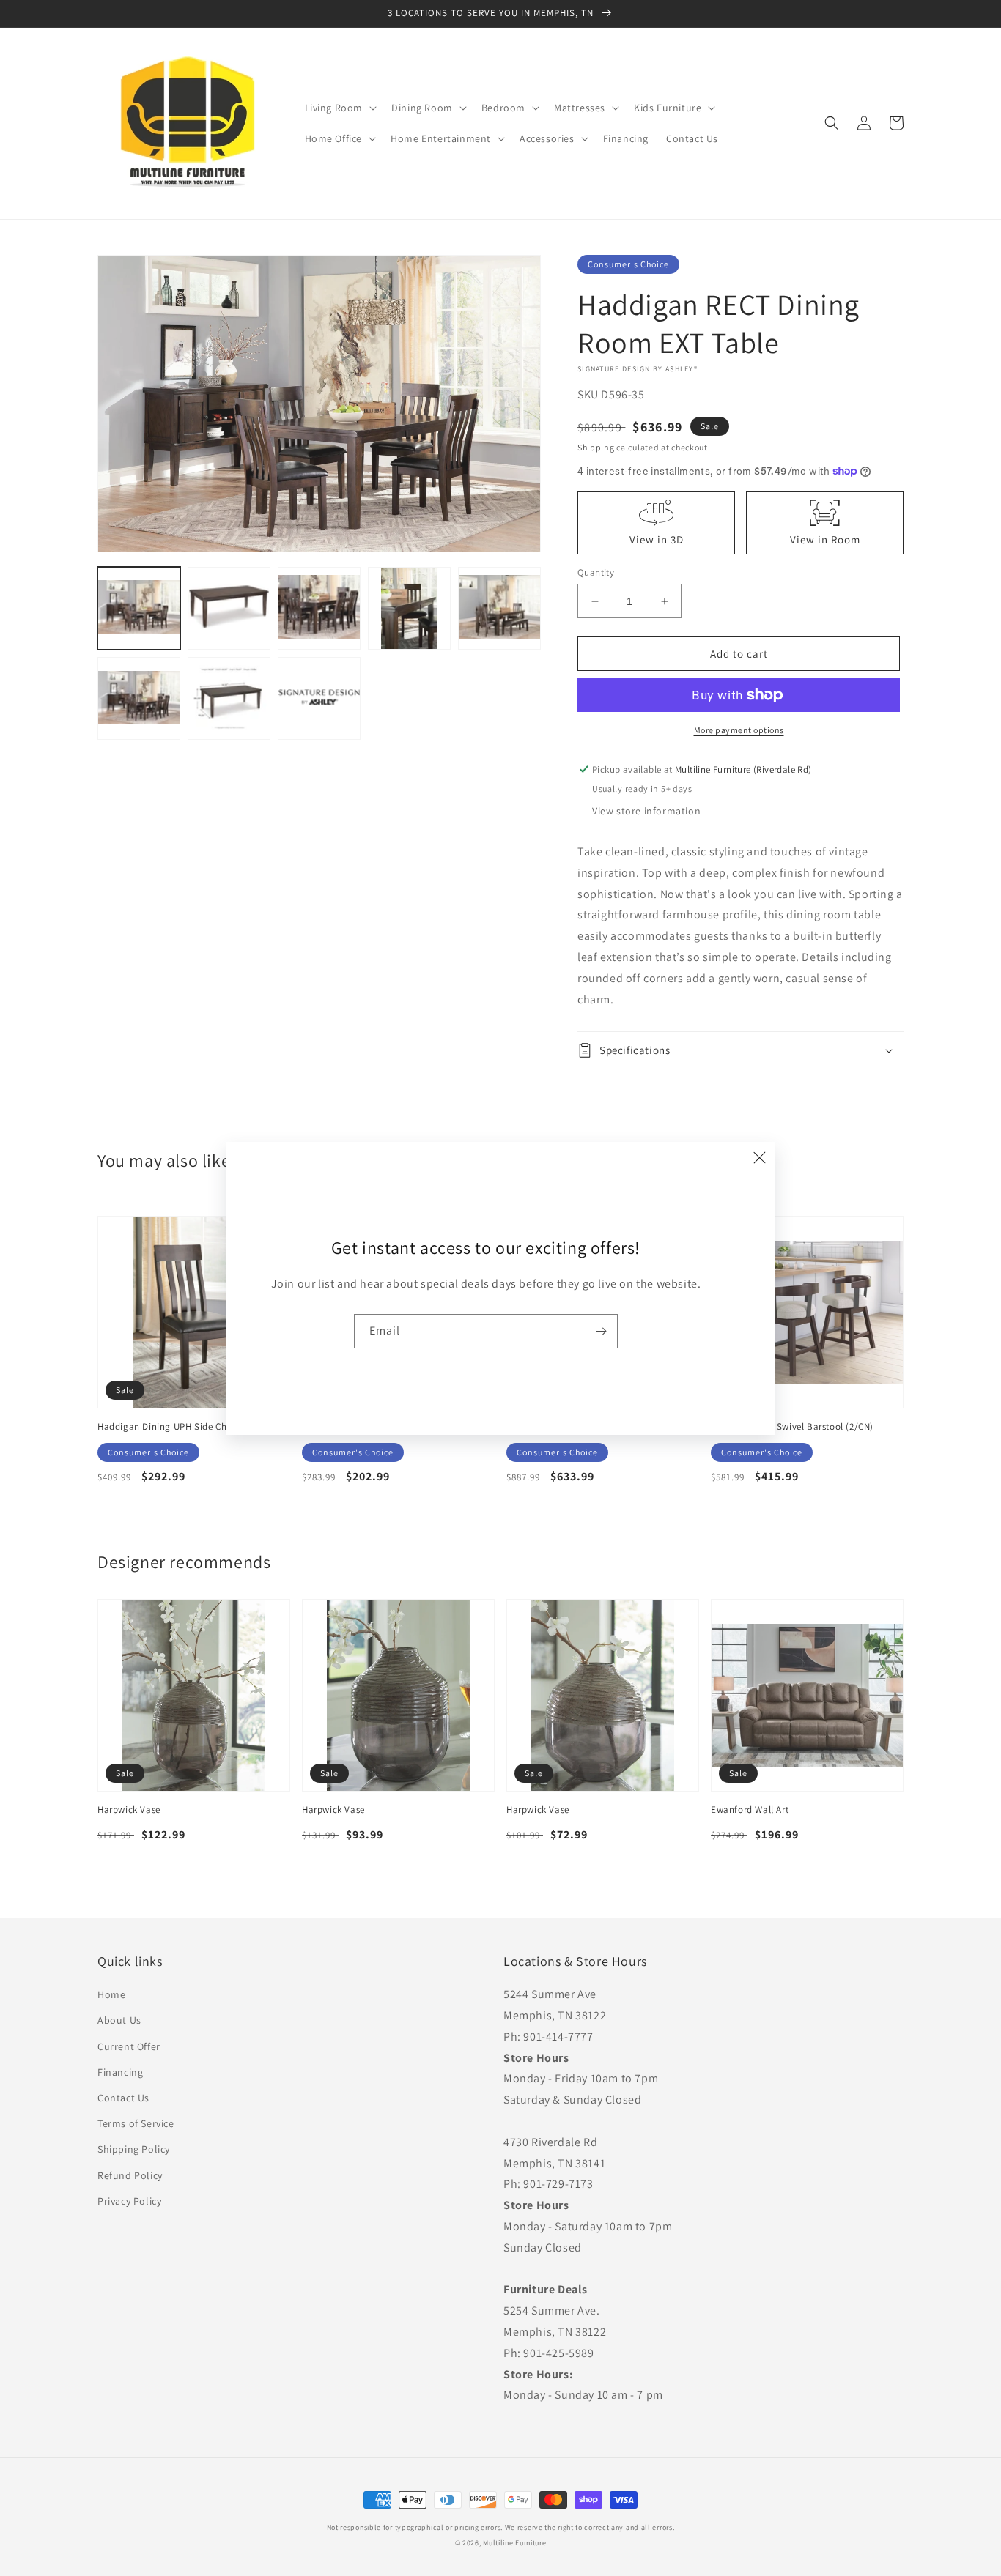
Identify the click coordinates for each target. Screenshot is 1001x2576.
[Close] (759, 1158)
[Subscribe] (601, 1331)
